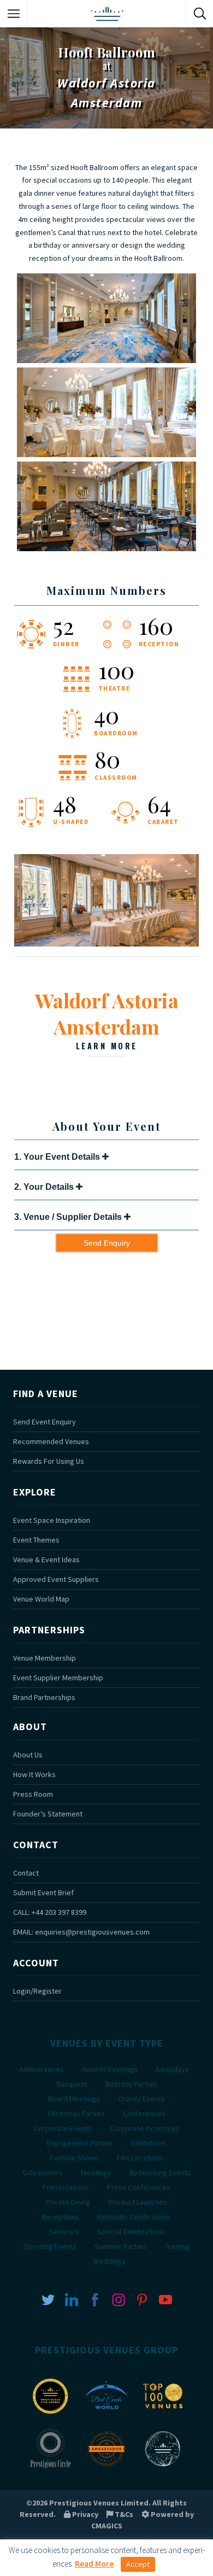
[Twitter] (48, 2299)
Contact (26, 1873)
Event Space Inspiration (52, 1520)
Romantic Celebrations (134, 2217)
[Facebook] (95, 2299)
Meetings (96, 2172)
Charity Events (141, 2099)
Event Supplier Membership (58, 1678)
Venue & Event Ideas (46, 1559)
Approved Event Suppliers (56, 1579)
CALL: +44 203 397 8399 (50, 1912)
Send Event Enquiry (45, 1422)
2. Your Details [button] (45, 1187)
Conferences (144, 2113)
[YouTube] (165, 2299)
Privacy (84, 2514)
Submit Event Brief (43, 1892)
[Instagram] (119, 2299)
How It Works (34, 1774)
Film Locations (140, 2158)
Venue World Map (41, 1599)
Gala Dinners (43, 2172)
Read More (94, 2564)
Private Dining (68, 2202)
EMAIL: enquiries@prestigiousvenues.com (81, 1932)
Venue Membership (45, 1658)
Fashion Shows (75, 2158)
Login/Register (37, 1991)
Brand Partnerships (44, 1697)
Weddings (109, 2261)
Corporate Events (63, 2128)
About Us (28, 1755)
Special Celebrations (131, 2232)
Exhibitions (149, 2143)
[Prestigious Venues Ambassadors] (106, 2468)
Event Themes (36, 1540)
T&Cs (123, 2514)
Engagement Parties (80, 2143)
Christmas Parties (76, 2113)
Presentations (66, 2187)
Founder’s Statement (48, 1814)
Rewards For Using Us (49, 1461)
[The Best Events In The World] (106, 2415)
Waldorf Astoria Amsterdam (107, 1019)
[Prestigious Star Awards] (50, 2415)
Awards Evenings (110, 2069)
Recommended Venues (51, 1441)
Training (177, 2246)
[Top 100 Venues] (163, 2415)
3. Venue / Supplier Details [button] (69, 1217)
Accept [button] (138, 2564)
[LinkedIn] (72, 2299)
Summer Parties (120, 2246)
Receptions (60, 2217)
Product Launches (138, 2202)
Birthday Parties (131, 2084)
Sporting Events (50, 2246)
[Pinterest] (142, 2299)
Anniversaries (42, 2069)
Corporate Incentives (144, 2128)
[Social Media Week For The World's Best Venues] (163, 2468)
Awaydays (172, 2069)
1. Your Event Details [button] (58, 1157)
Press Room (33, 1794)
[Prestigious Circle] (50, 2468)
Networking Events (160, 2172)
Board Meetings (74, 2099)
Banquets (72, 2084)
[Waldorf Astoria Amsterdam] (106, 944)
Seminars (64, 2232)
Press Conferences (139, 2187)
